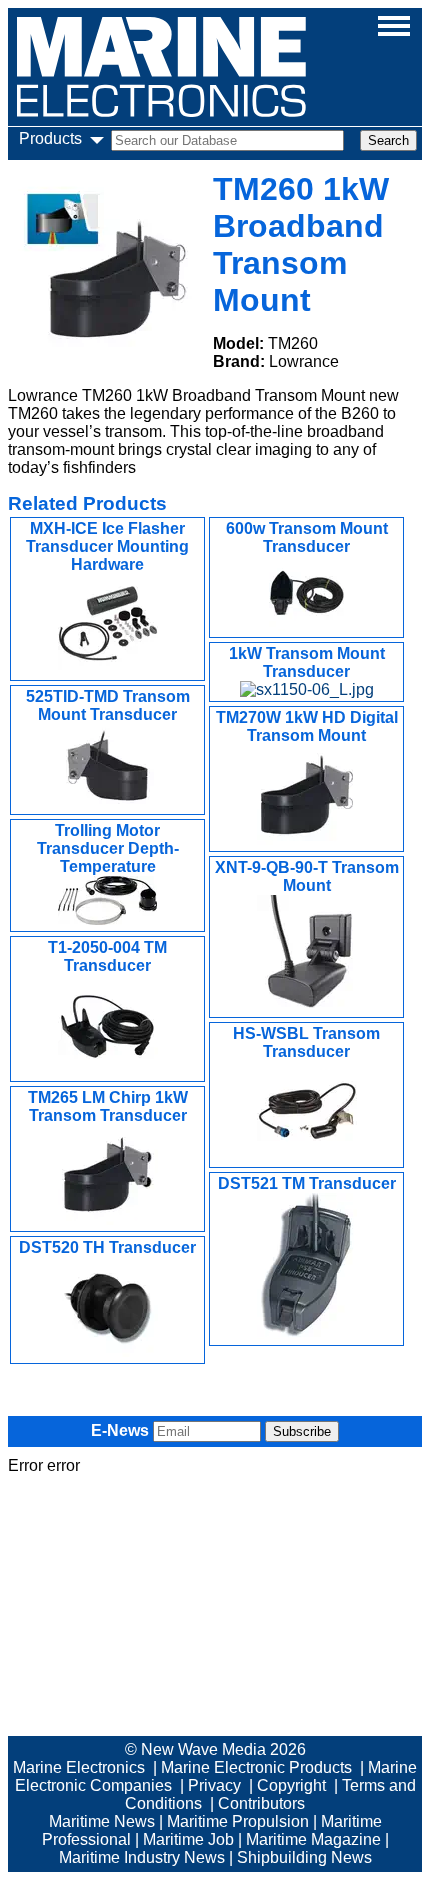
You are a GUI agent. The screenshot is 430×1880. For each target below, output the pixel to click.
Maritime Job (188, 1839)
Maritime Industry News (142, 1857)
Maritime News (102, 1821)
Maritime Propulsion (238, 1821)
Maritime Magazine (313, 1839)
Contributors (261, 1803)
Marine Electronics (79, 1767)
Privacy (214, 1785)
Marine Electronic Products (256, 1767)
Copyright (291, 1785)
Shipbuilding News (304, 1857)
